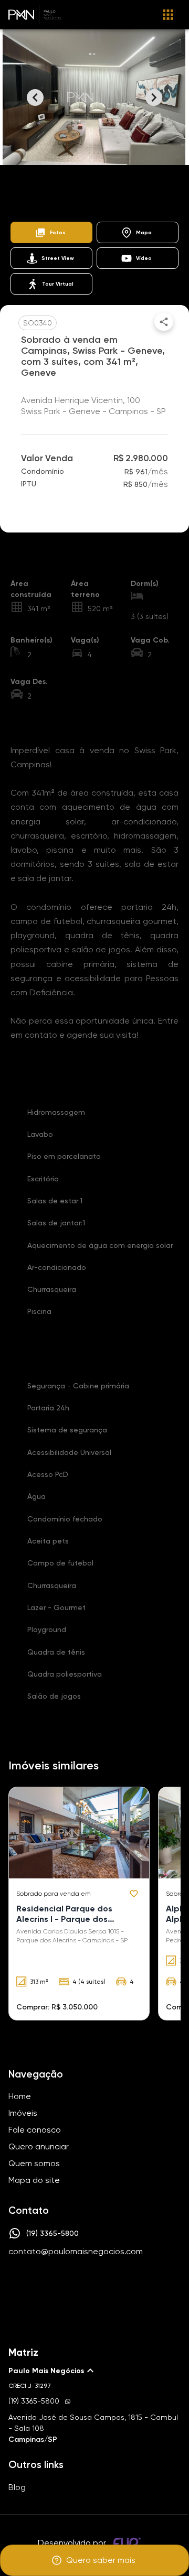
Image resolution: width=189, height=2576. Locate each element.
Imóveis (57, 193)
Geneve (99, 206)
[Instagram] (77, 2284)
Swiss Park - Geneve (39, 206)
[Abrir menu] (168, 15)
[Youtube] (107, 2284)
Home (19, 193)
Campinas (139, 193)
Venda (96, 193)
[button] (51, 232)
